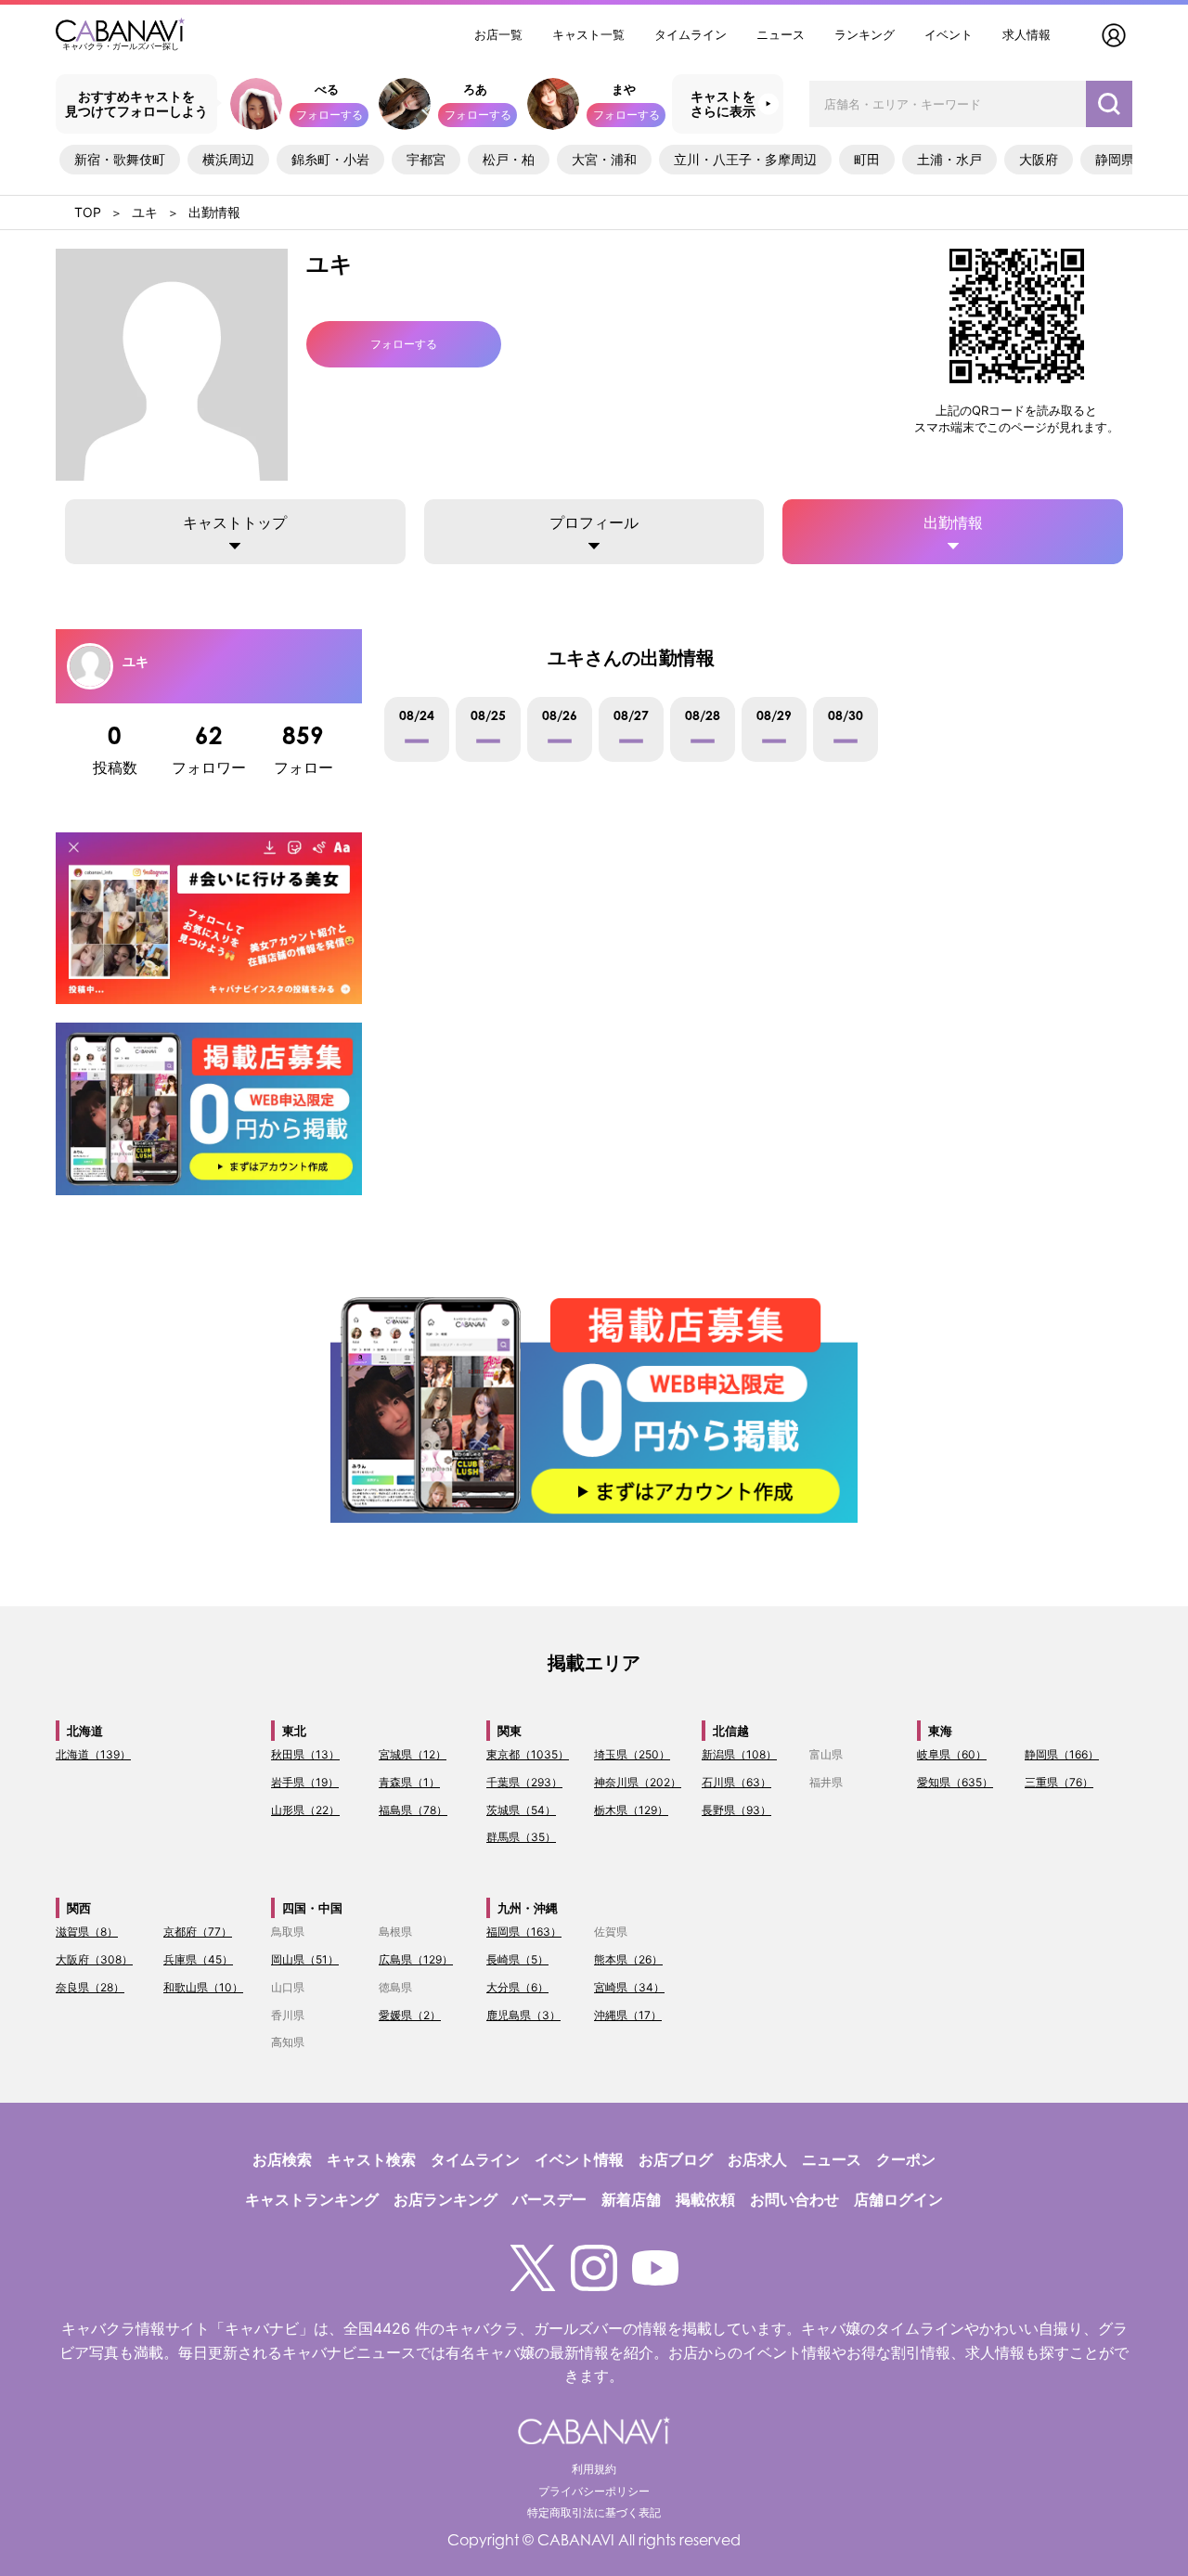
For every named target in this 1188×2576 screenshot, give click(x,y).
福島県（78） (413, 1810)
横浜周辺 (228, 159)
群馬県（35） (521, 1837)
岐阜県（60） (952, 1754)
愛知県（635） (955, 1782)
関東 (510, 1731)
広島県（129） (416, 1959)
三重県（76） (1059, 1782)
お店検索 (282, 2159)
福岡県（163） (524, 1932)
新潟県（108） (739, 1754)
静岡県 (1115, 159)
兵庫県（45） (198, 1959)
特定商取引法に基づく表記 (594, 2512)
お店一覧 (498, 34)
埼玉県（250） (632, 1754)
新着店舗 (631, 2199)
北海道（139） (93, 1754)
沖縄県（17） (628, 2015)
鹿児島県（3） (523, 2015)
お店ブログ (676, 2159)
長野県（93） (736, 1810)
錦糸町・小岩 (330, 159)
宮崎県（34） (629, 1987)
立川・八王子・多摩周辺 (745, 159)
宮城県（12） (413, 1754)
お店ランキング (445, 2199)
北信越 (731, 1731)
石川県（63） (736, 1782)
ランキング (865, 34)
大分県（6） (517, 1987)
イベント (949, 34)
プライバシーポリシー (594, 2491)
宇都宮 (426, 159)
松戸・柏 (509, 159)
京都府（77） (198, 1932)
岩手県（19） (305, 1782)
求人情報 (1027, 34)
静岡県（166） (1062, 1754)
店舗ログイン (898, 2199)
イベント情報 (579, 2159)
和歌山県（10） (203, 1987)
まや (624, 89)
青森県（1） (409, 1782)
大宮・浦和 (604, 159)
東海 (940, 1731)
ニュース (781, 34)
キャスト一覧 (588, 34)
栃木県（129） (631, 1810)
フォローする (329, 115)
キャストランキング (312, 2199)
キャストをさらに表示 (723, 104)
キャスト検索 (371, 2159)
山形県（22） (305, 1810)
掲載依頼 (705, 2199)
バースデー (549, 2199)
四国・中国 (312, 1908)
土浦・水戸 (949, 159)
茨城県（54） (521, 1810)
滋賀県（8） (87, 1932)
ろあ (475, 89)
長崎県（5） (517, 1959)
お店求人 (757, 2159)
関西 (79, 1908)
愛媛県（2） (410, 2015)
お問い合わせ (794, 2199)
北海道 (85, 1731)
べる (327, 89)
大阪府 (1039, 159)
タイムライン (691, 34)
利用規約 (594, 2469)
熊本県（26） (628, 1959)
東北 (294, 1731)
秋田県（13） (305, 1754)
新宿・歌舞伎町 (120, 159)
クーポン (906, 2159)
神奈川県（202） (638, 1782)
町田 (867, 159)
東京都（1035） (528, 1754)
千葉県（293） (524, 1782)
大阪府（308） (94, 1959)
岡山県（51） (305, 1959)
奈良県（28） (90, 1987)
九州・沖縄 (528, 1908)
